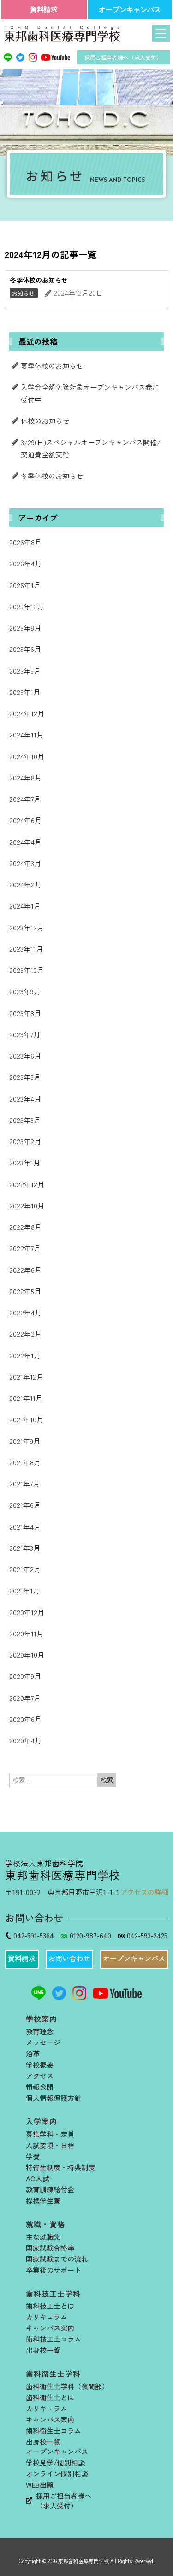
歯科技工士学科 (53, 2294)
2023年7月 (25, 1034)
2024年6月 (25, 820)
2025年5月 (25, 671)
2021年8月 (25, 1462)
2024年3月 (25, 863)
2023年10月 (27, 970)
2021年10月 (26, 1419)
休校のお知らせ (45, 421)
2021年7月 (24, 1483)
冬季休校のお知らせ (52, 476)
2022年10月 (27, 1205)
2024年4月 (25, 842)
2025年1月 (25, 692)
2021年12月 (26, 1377)
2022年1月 (25, 1355)
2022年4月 (25, 1312)
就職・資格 (45, 2224)
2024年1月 (25, 906)
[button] (22, 1959)
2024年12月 (27, 713)
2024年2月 (25, 884)
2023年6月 (25, 1056)
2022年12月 (27, 1184)
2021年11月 (26, 1398)
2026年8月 (25, 542)
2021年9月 (25, 1441)
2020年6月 (25, 1719)
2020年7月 (25, 1698)
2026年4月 (25, 563)
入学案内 (42, 2121)
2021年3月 (25, 1548)
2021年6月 (25, 1505)
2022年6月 (25, 1270)
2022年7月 (25, 1248)
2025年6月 (25, 649)
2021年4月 (25, 1526)
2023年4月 (25, 1099)
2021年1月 (24, 1590)
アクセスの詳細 (144, 1892)
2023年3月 (25, 1120)
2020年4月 (25, 1740)
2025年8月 (25, 628)
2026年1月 (25, 585)
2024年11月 (26, 734)
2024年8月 (25, 777)
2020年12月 (27, 1612)
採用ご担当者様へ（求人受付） (123, 57)
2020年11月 (26, 1633)
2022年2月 (25, 1334)
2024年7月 (25, 799)
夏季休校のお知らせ (52, 366)
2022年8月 (25, 1227)
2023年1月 (25, 1162)
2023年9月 (25, 991)
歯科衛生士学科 (53, 2374)
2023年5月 (25, 1077)
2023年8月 (25, 1013)
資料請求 (44, 9)
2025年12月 (27, 606)
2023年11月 (26, 949)
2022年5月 (25, 1291)
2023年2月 (25, 1141)
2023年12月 (27, 927)
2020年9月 (25, 1676)
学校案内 (42, 2019)
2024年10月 (27, 756)
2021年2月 (25, 1569)
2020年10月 (27, 1655)
